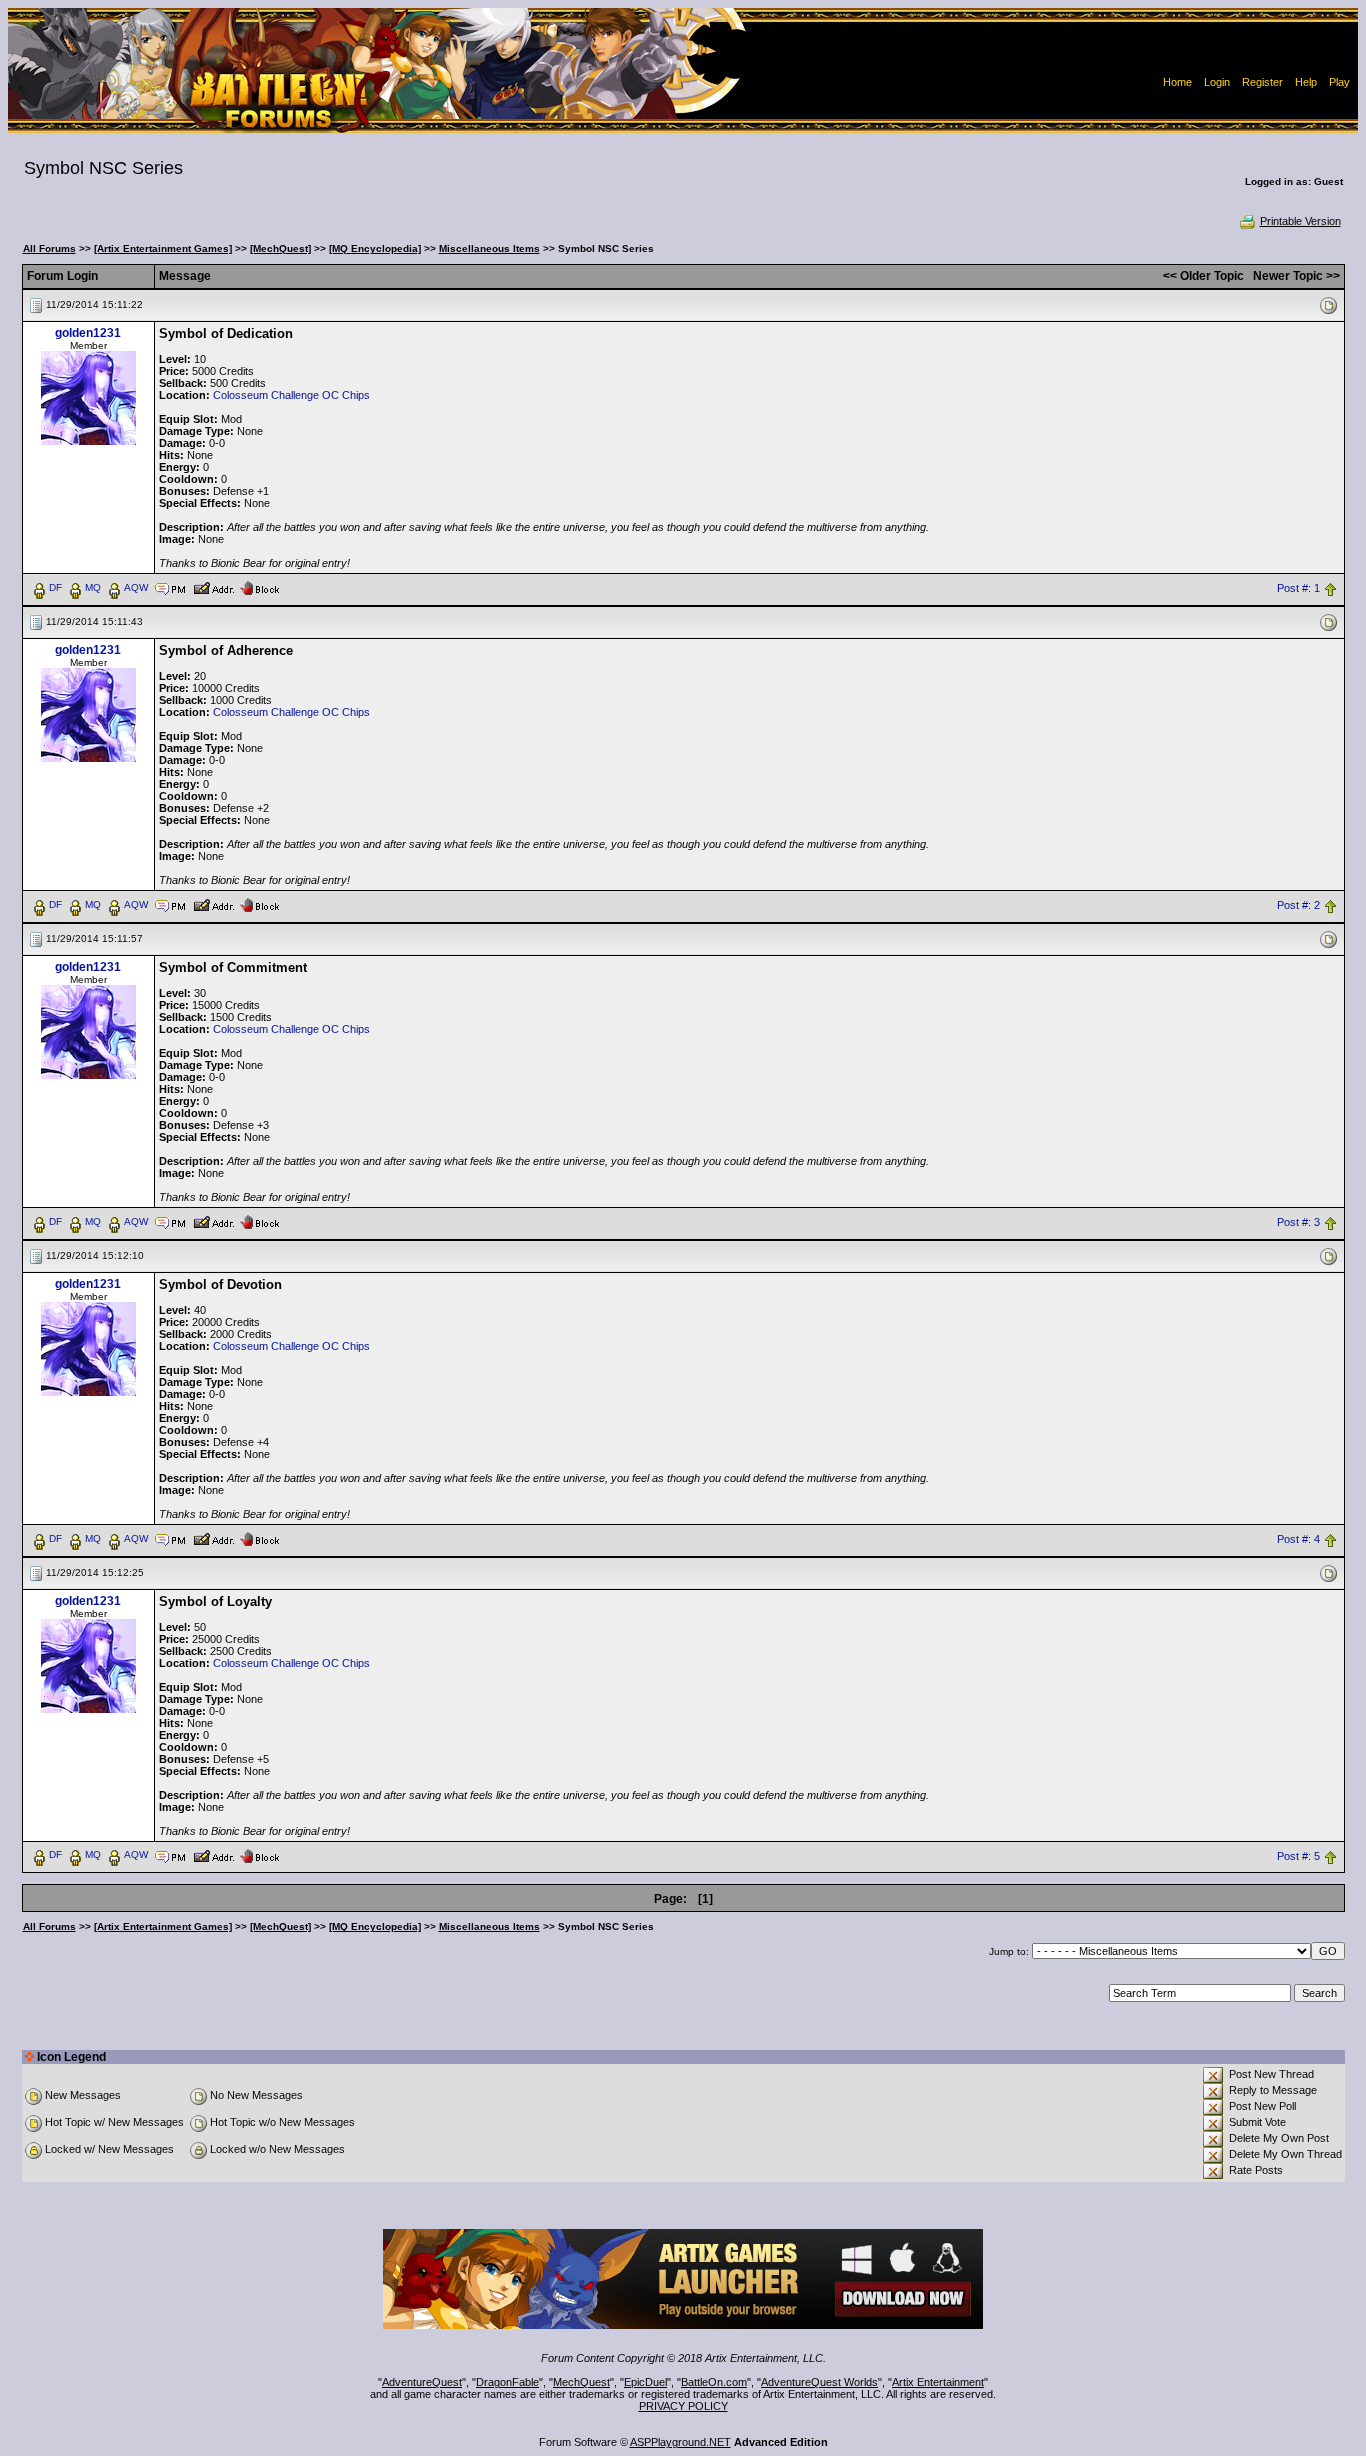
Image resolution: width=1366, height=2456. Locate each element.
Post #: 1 (1298, 588)
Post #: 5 (1298, 1856)
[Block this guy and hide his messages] (259, 587)
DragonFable (507, 2382)
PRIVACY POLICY (683, 2406)
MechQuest (581, 2382)
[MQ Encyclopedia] (375, 248)
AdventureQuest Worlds (819, 2382)
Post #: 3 (1298, 1222)
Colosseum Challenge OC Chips (291, 395)
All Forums (49, 248)
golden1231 (88, 333)
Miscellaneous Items (489, 248)
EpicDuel (645, 2382)
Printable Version (1300, 221)
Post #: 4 (1298, 1539)
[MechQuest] (280, 248)
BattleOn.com (714, 2382)
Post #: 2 (1298, 905)
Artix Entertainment (938, 2382)
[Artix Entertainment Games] (163, 248)
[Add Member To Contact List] (213, 587)
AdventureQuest (422, 2382)
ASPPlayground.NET (680, 2442)
